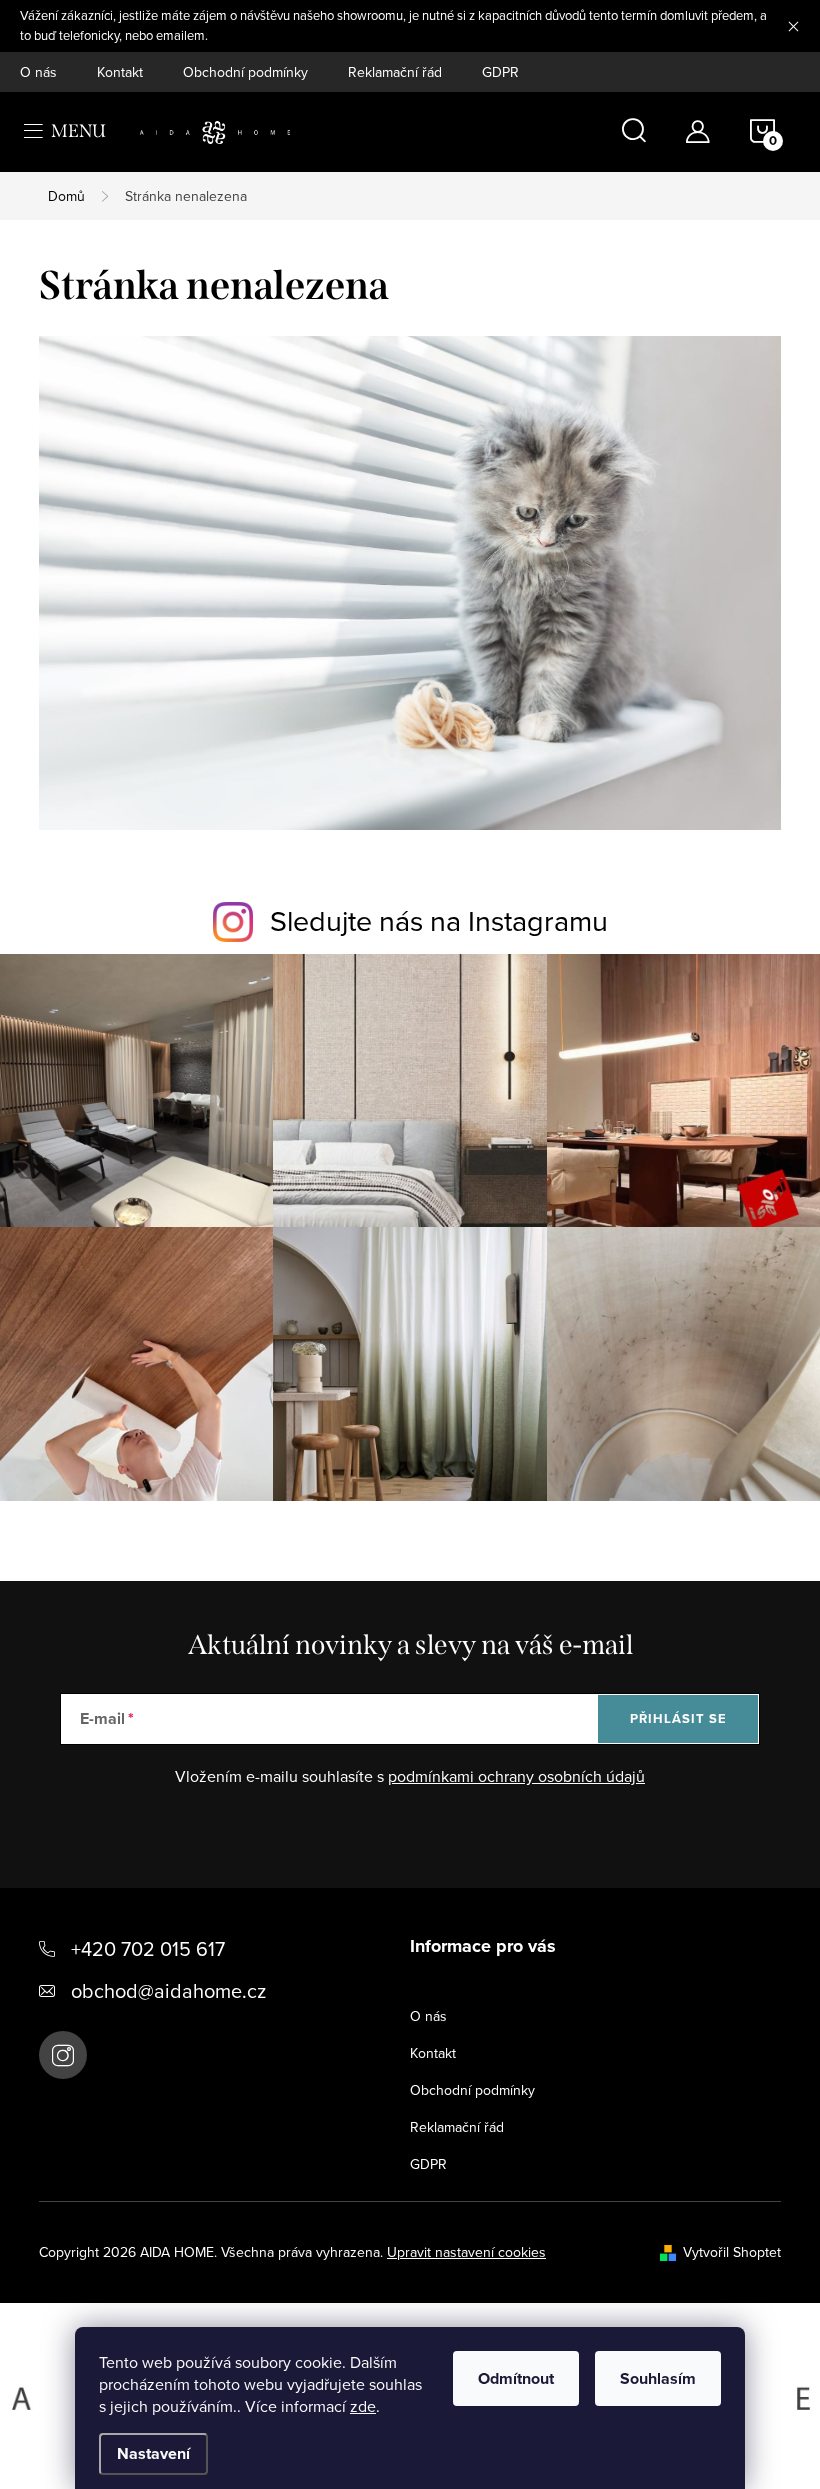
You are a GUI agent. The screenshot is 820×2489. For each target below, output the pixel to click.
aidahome (63, 2055)
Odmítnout (516, 2378)
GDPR (500, 72)
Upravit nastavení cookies (466, 2252)
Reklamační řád (395, 72)
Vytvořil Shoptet (732, 2252)
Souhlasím (658, 2378)
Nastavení (153, 2453)
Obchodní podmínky (245, 72)
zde (363, 2406)
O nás (38, 72)
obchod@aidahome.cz (168, 1990)
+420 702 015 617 (148, 1948)
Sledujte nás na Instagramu (439, 920)
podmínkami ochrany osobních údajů (516, 1776)
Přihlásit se (678, 1718)
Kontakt (120, 72)
